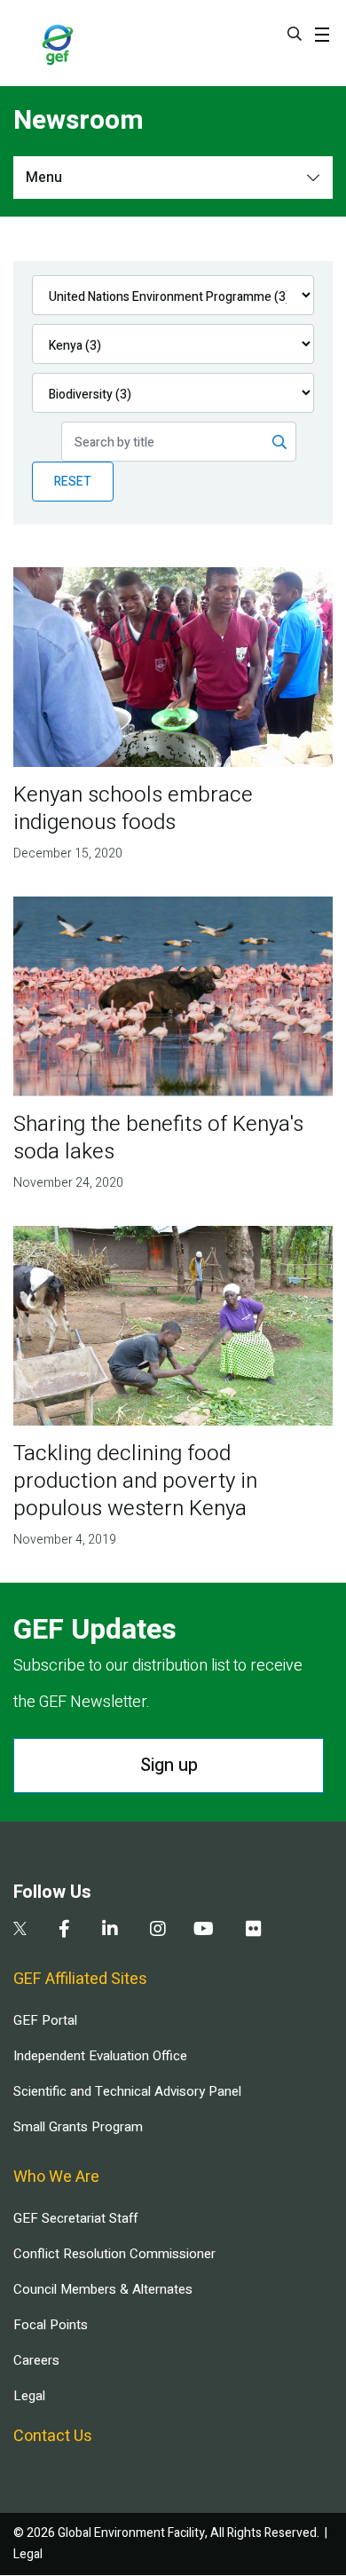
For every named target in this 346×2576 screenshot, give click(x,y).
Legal (29, 2396)
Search (295, 34)
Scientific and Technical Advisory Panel (127, 2091)
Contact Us (53, 2436)
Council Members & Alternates (103, 2289)
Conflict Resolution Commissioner (114, 2254)
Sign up (169, 1765)
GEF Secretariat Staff (75, 2218)
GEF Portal (45, 2020)
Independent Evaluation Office (100, 2056)
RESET (73, 482)
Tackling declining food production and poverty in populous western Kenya (135, 1481)
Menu (44, 178)
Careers (36, 2360)
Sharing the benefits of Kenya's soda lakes (158, 1138)
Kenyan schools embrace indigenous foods (133, 809)
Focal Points (51, 2325)
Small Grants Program (78, 2127)
